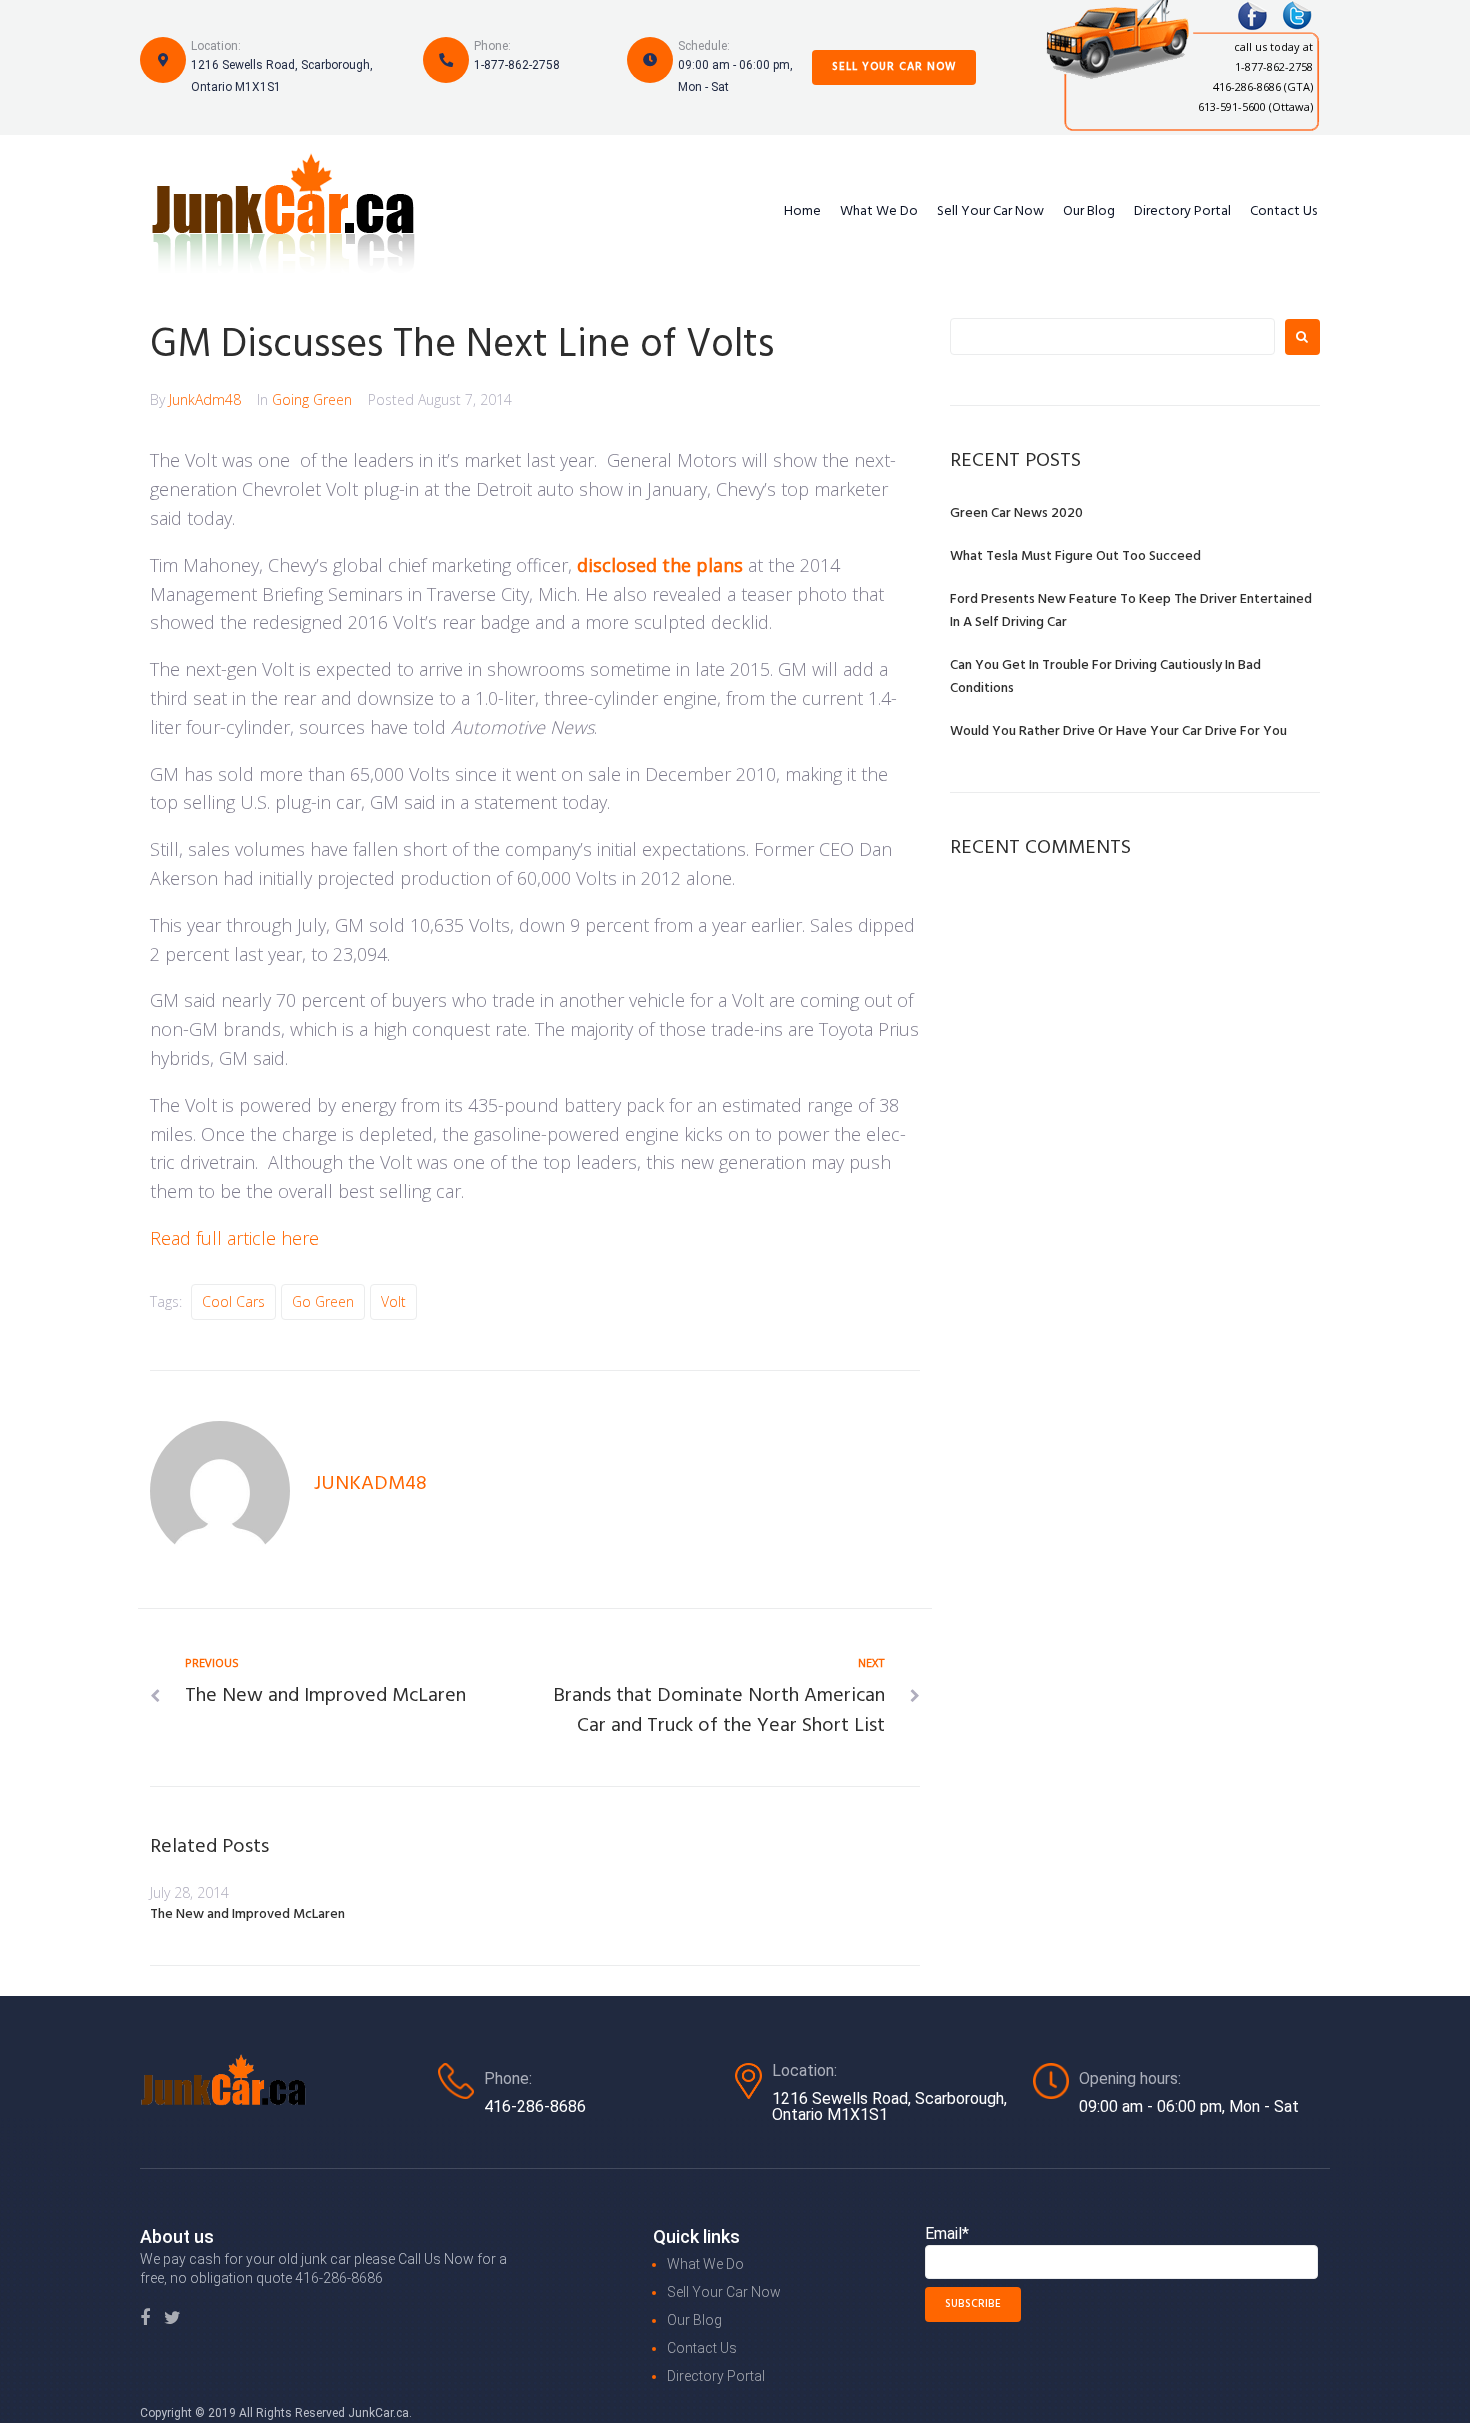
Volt (393, 1301)
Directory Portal (1182, 212)
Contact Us (1283, 212)
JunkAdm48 (205, 399)
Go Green (323, 1301)
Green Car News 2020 (1016, 513)
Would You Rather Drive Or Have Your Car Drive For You (1118, 731)
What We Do (879, 212)
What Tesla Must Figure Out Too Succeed (1075, 556)
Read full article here (237, 1238)
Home (802, 212)
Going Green (312, 399)
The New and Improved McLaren (247, 1914)
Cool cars (233, 1301)
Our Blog (1089, 212)
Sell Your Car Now (894, 67)
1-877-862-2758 (517, 65)
